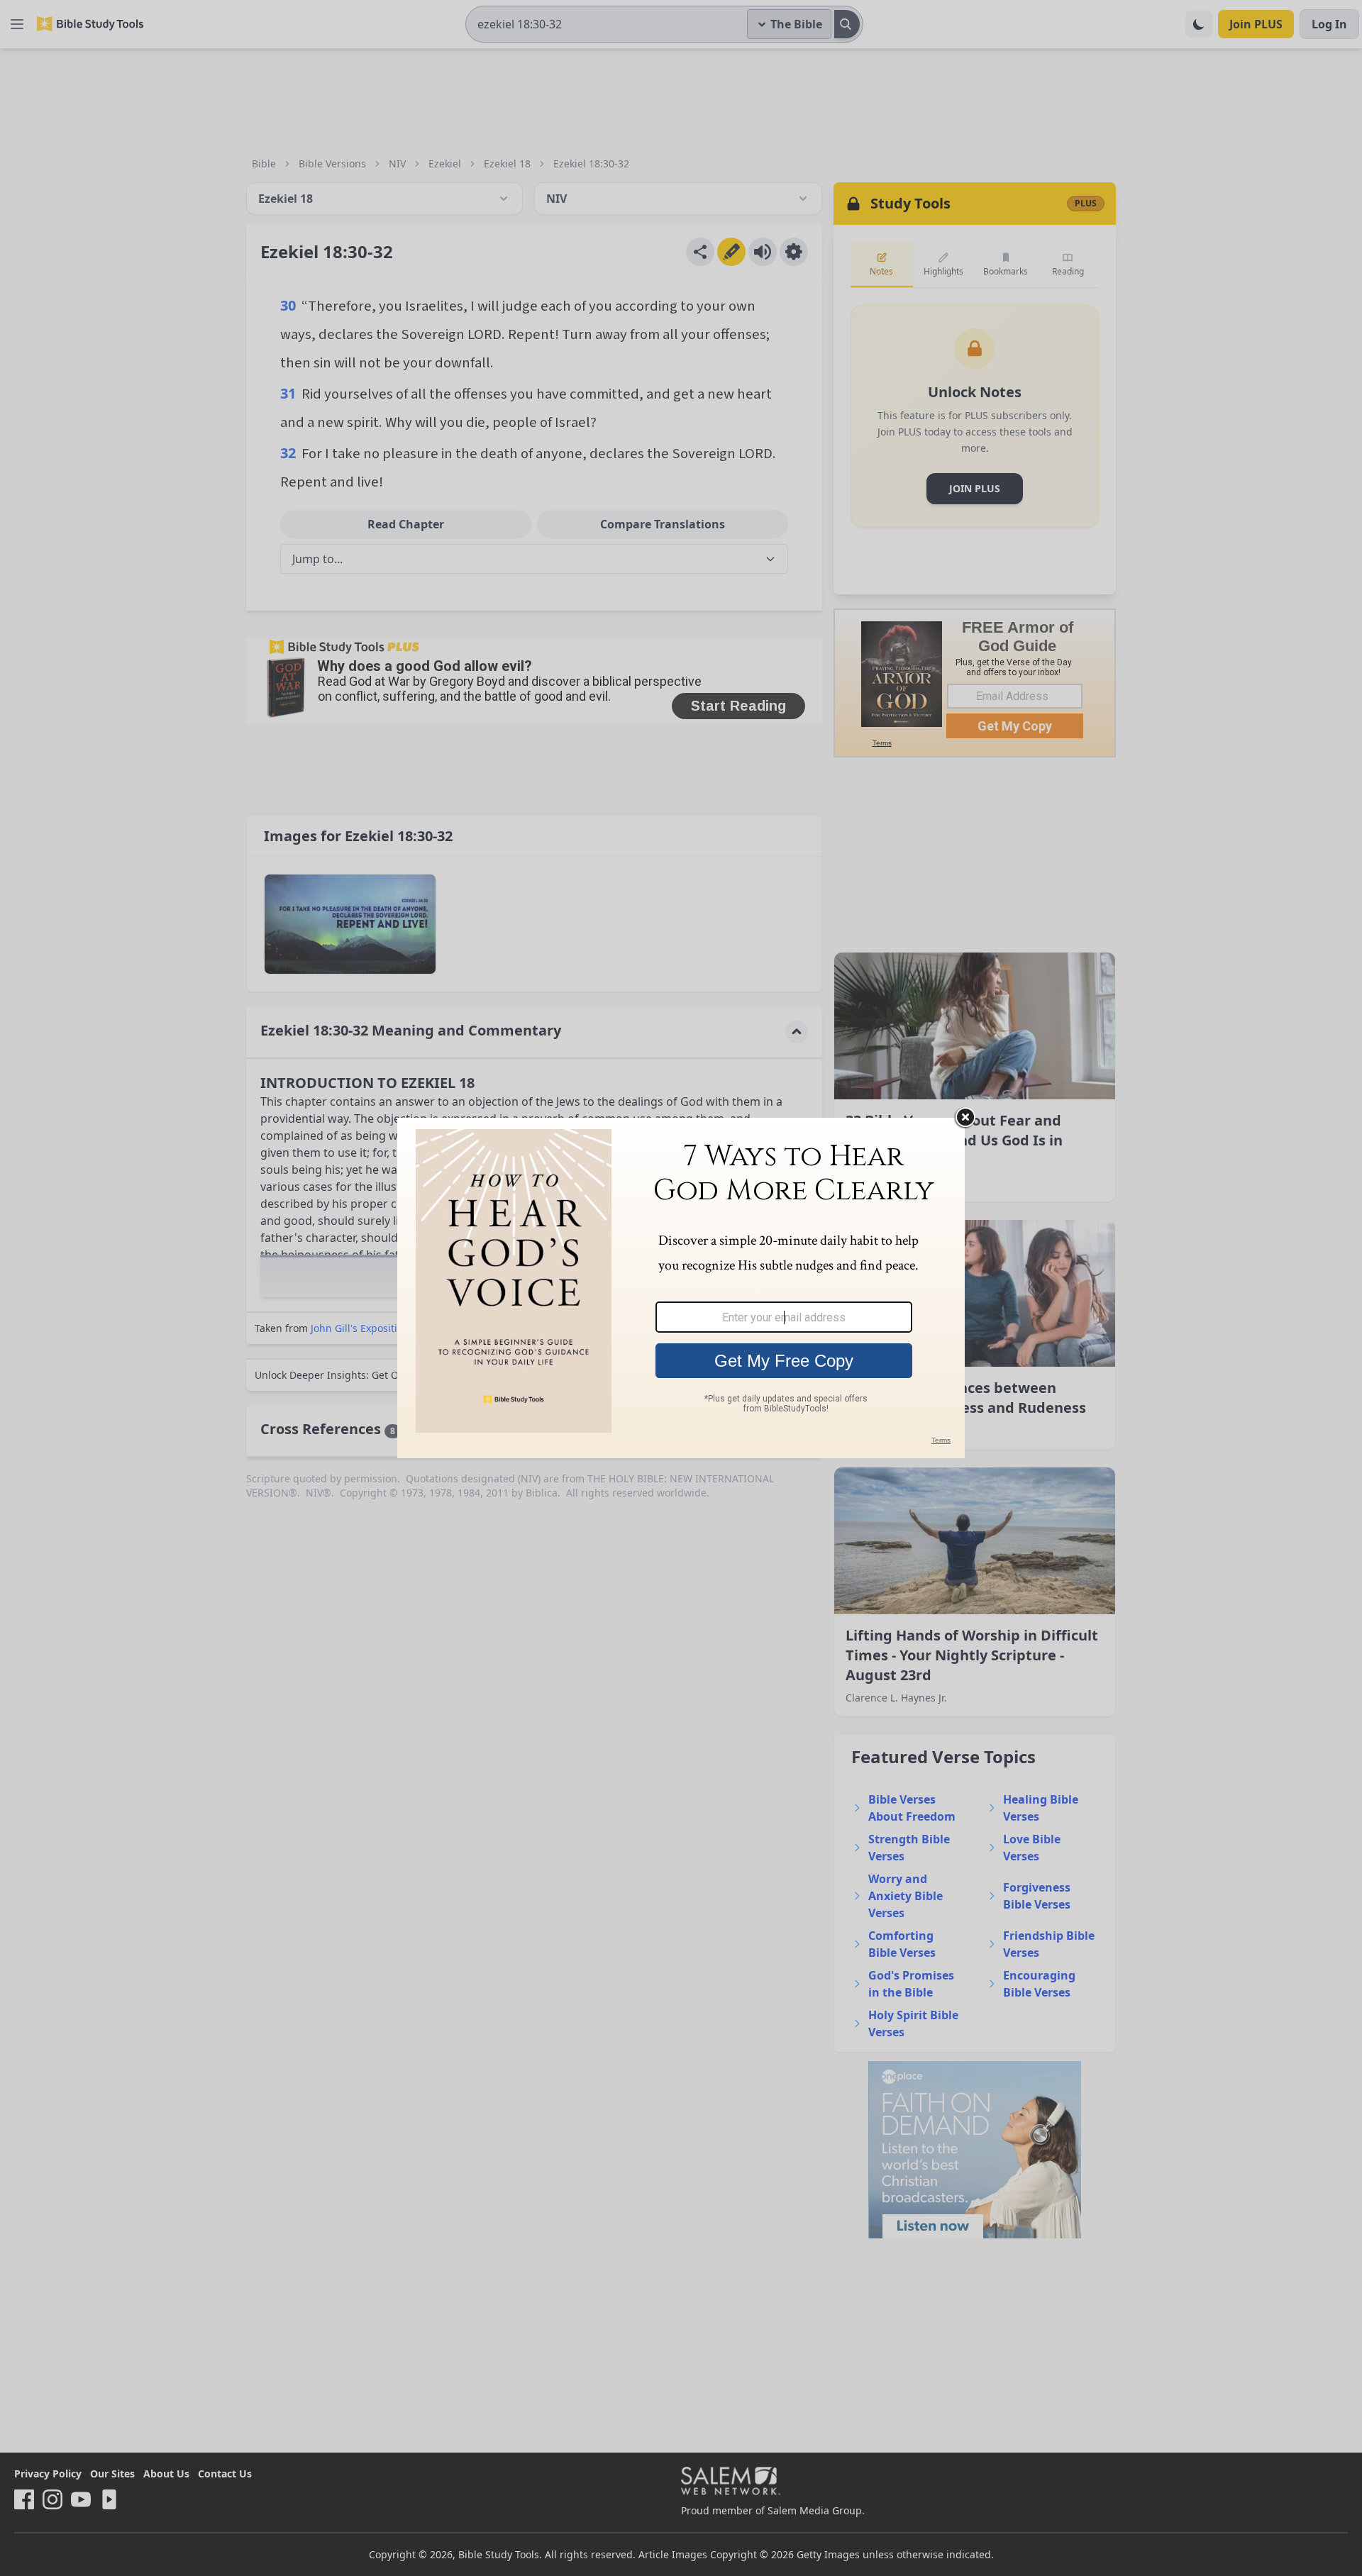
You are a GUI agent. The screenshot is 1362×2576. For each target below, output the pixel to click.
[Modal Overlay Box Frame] (681, 1288)
